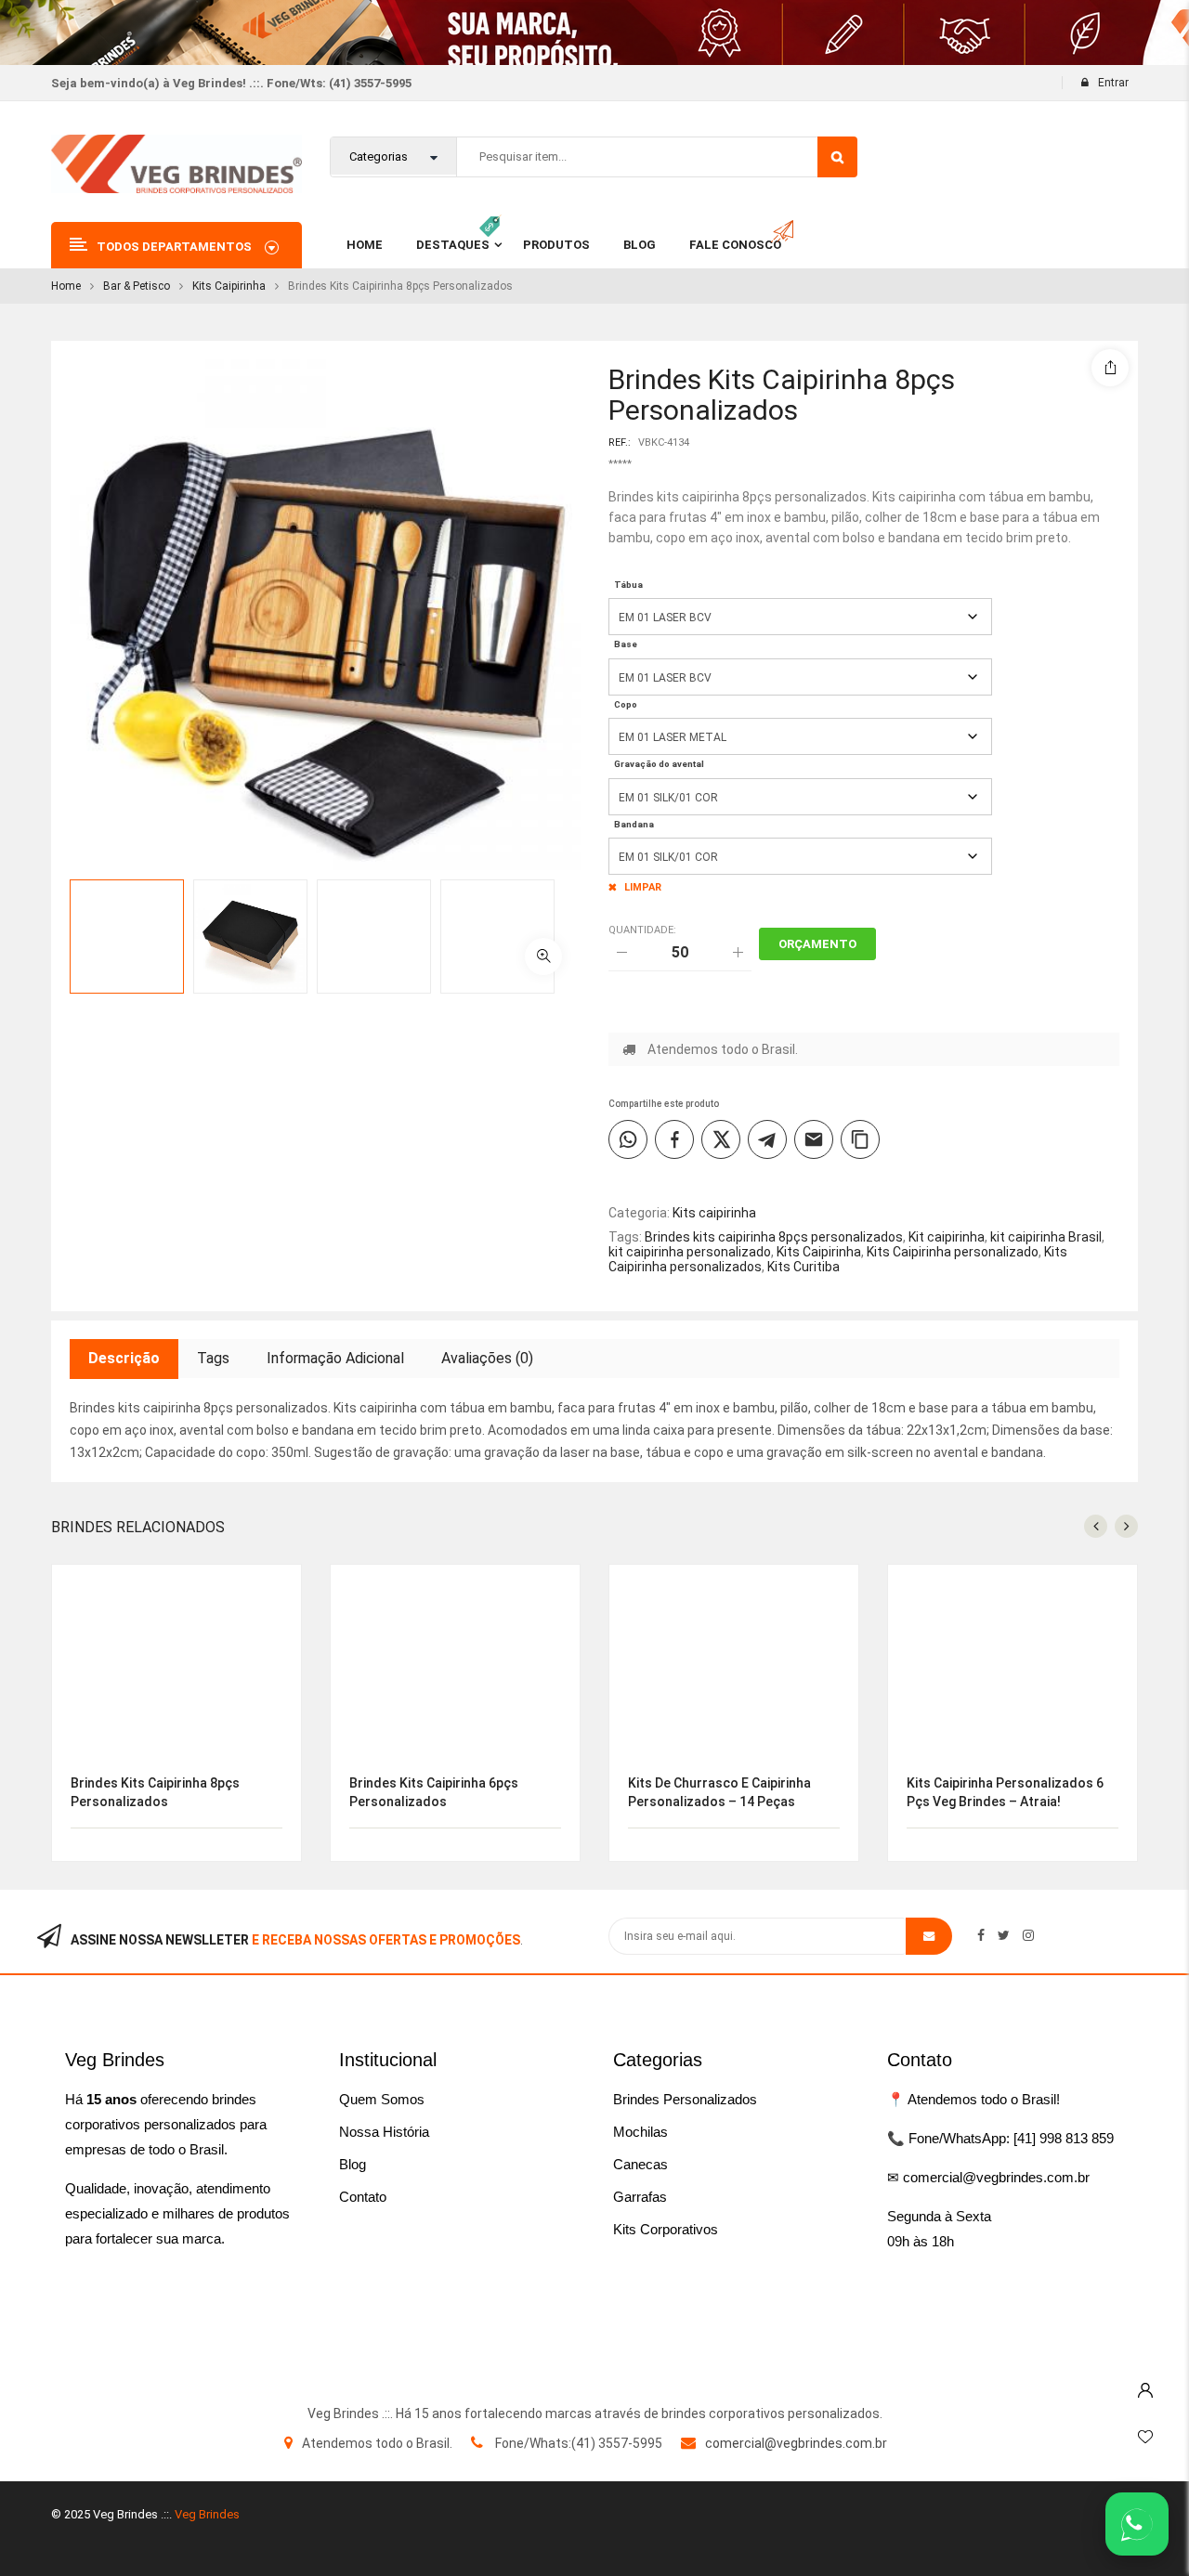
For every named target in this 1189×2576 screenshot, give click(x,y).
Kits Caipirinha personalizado (953, 1252)
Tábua (628, 585)
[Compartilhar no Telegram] (767, 1139)
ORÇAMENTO (817, 944)
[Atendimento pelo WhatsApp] (1137, 2524)
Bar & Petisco (137, 286)
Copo (626, 704)
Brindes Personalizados (685, 2099)
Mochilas (640, 2132)
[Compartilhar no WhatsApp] (628, 1139)
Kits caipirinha (229, 286)
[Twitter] (1004, 1935)
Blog (353, 2164)
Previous (599, 907)
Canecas (640, 2164)
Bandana (634, 824)
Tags (213, 1358)
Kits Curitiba (804, 1267)
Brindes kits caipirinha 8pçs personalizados (774, 1237)
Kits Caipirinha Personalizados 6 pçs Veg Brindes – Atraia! (1005, 1792)
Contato (363, 2197)
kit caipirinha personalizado (690, 1252)
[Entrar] (1145, 2386)
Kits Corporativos (666, 2229)
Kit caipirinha (947, 1237)
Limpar (643, 887)
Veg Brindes (207, 2514)
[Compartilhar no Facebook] (674, 1139)
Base (626, 644)
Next (599, 966)
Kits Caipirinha (819, 1252)
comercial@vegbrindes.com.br (796, 2443)
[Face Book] (981, 1935)
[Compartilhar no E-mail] (814, 1139)
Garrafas (640, 2197)
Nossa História (384, 2132)
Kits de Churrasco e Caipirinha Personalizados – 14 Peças (719, 1792)
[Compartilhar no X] (721, 1139)
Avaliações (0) (487, 1358)
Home (66, 286)
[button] (543, 956)
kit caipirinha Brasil (1046, 1237)
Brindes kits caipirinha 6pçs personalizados (434, 1792)
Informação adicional (335, 1358)
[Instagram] (1028, 1935)
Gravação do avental (659, 764)
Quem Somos (382, 2099)
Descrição (124, 1358)
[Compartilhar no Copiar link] (860, 1139)
